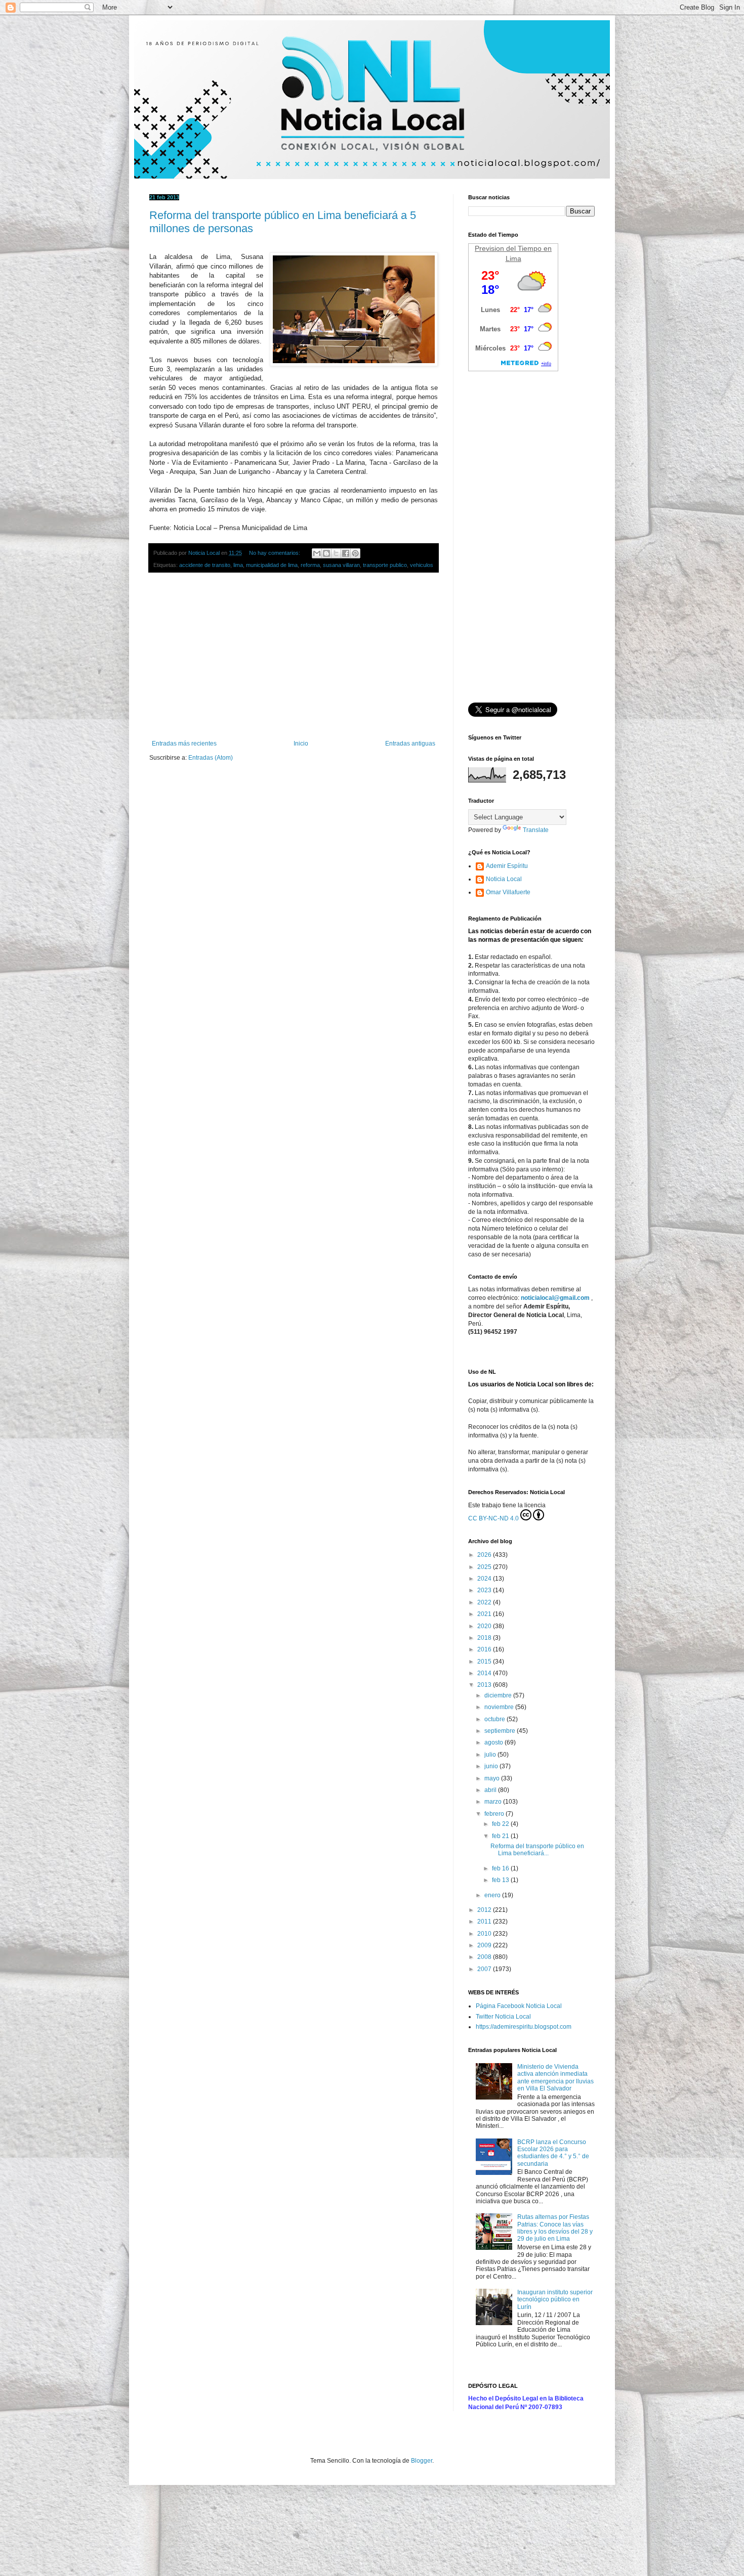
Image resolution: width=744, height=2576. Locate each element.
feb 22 (501, 1824)
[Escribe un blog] (326, 553)
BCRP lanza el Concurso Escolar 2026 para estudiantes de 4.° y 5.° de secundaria (553, 2153)
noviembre (500, 1707)
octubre (495, 1719)
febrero (495, 1814)
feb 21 (501, 1836)
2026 (485, 1555)
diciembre (499, 1695)
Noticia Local (504, 879)
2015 (485, 1662)
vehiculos (422, 565)
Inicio (301, 744)
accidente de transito (205, 565)
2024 (485, 1579)
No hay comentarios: (275, 553)
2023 (485, 1590)
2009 (485, 1945)
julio (491, 1755)
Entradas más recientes (184, 744)
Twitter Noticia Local (503, 2017)
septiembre (501, 1731)
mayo (493, 1778)
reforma (310, 565)
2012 (485, 1910)
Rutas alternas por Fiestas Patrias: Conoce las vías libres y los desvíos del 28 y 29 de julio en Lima (555, 2228)
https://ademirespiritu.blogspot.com (524, 2027)
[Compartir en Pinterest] (355, 553)
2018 (485, 1638)
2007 (485, 1969)
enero (493, 1895)
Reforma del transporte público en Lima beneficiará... (537, 1850)
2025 (485, 1567)
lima (238, 565)
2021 (485, 1614)
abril (491, 1790)
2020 (485, 1626)
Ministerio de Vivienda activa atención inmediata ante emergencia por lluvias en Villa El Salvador (555, 2078)
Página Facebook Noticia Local (519, 2006)
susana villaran (341, 565)
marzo (494, 1802)
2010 (485, 1934)
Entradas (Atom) (211, 758)
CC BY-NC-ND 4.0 (493, 1518)
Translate (536, 830)
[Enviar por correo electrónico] (317, 553)
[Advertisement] (294, 657)
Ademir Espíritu (507, 866)
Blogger (422, 2461)
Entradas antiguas (410, 744)
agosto (494, 1742)
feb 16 (501, 1868)
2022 (485, 1602)
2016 (485, 1649)
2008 (485, 1957)
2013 (485, 1685)
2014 (485, 1673)
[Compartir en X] (336, 553)
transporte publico (385, 565)
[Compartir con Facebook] (346, 553)
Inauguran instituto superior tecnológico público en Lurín (555, 2300)
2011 (485, 1922)
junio (492, 1766)
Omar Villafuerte (508, 892)
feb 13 (501, 1880)
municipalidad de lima (272, 565)
